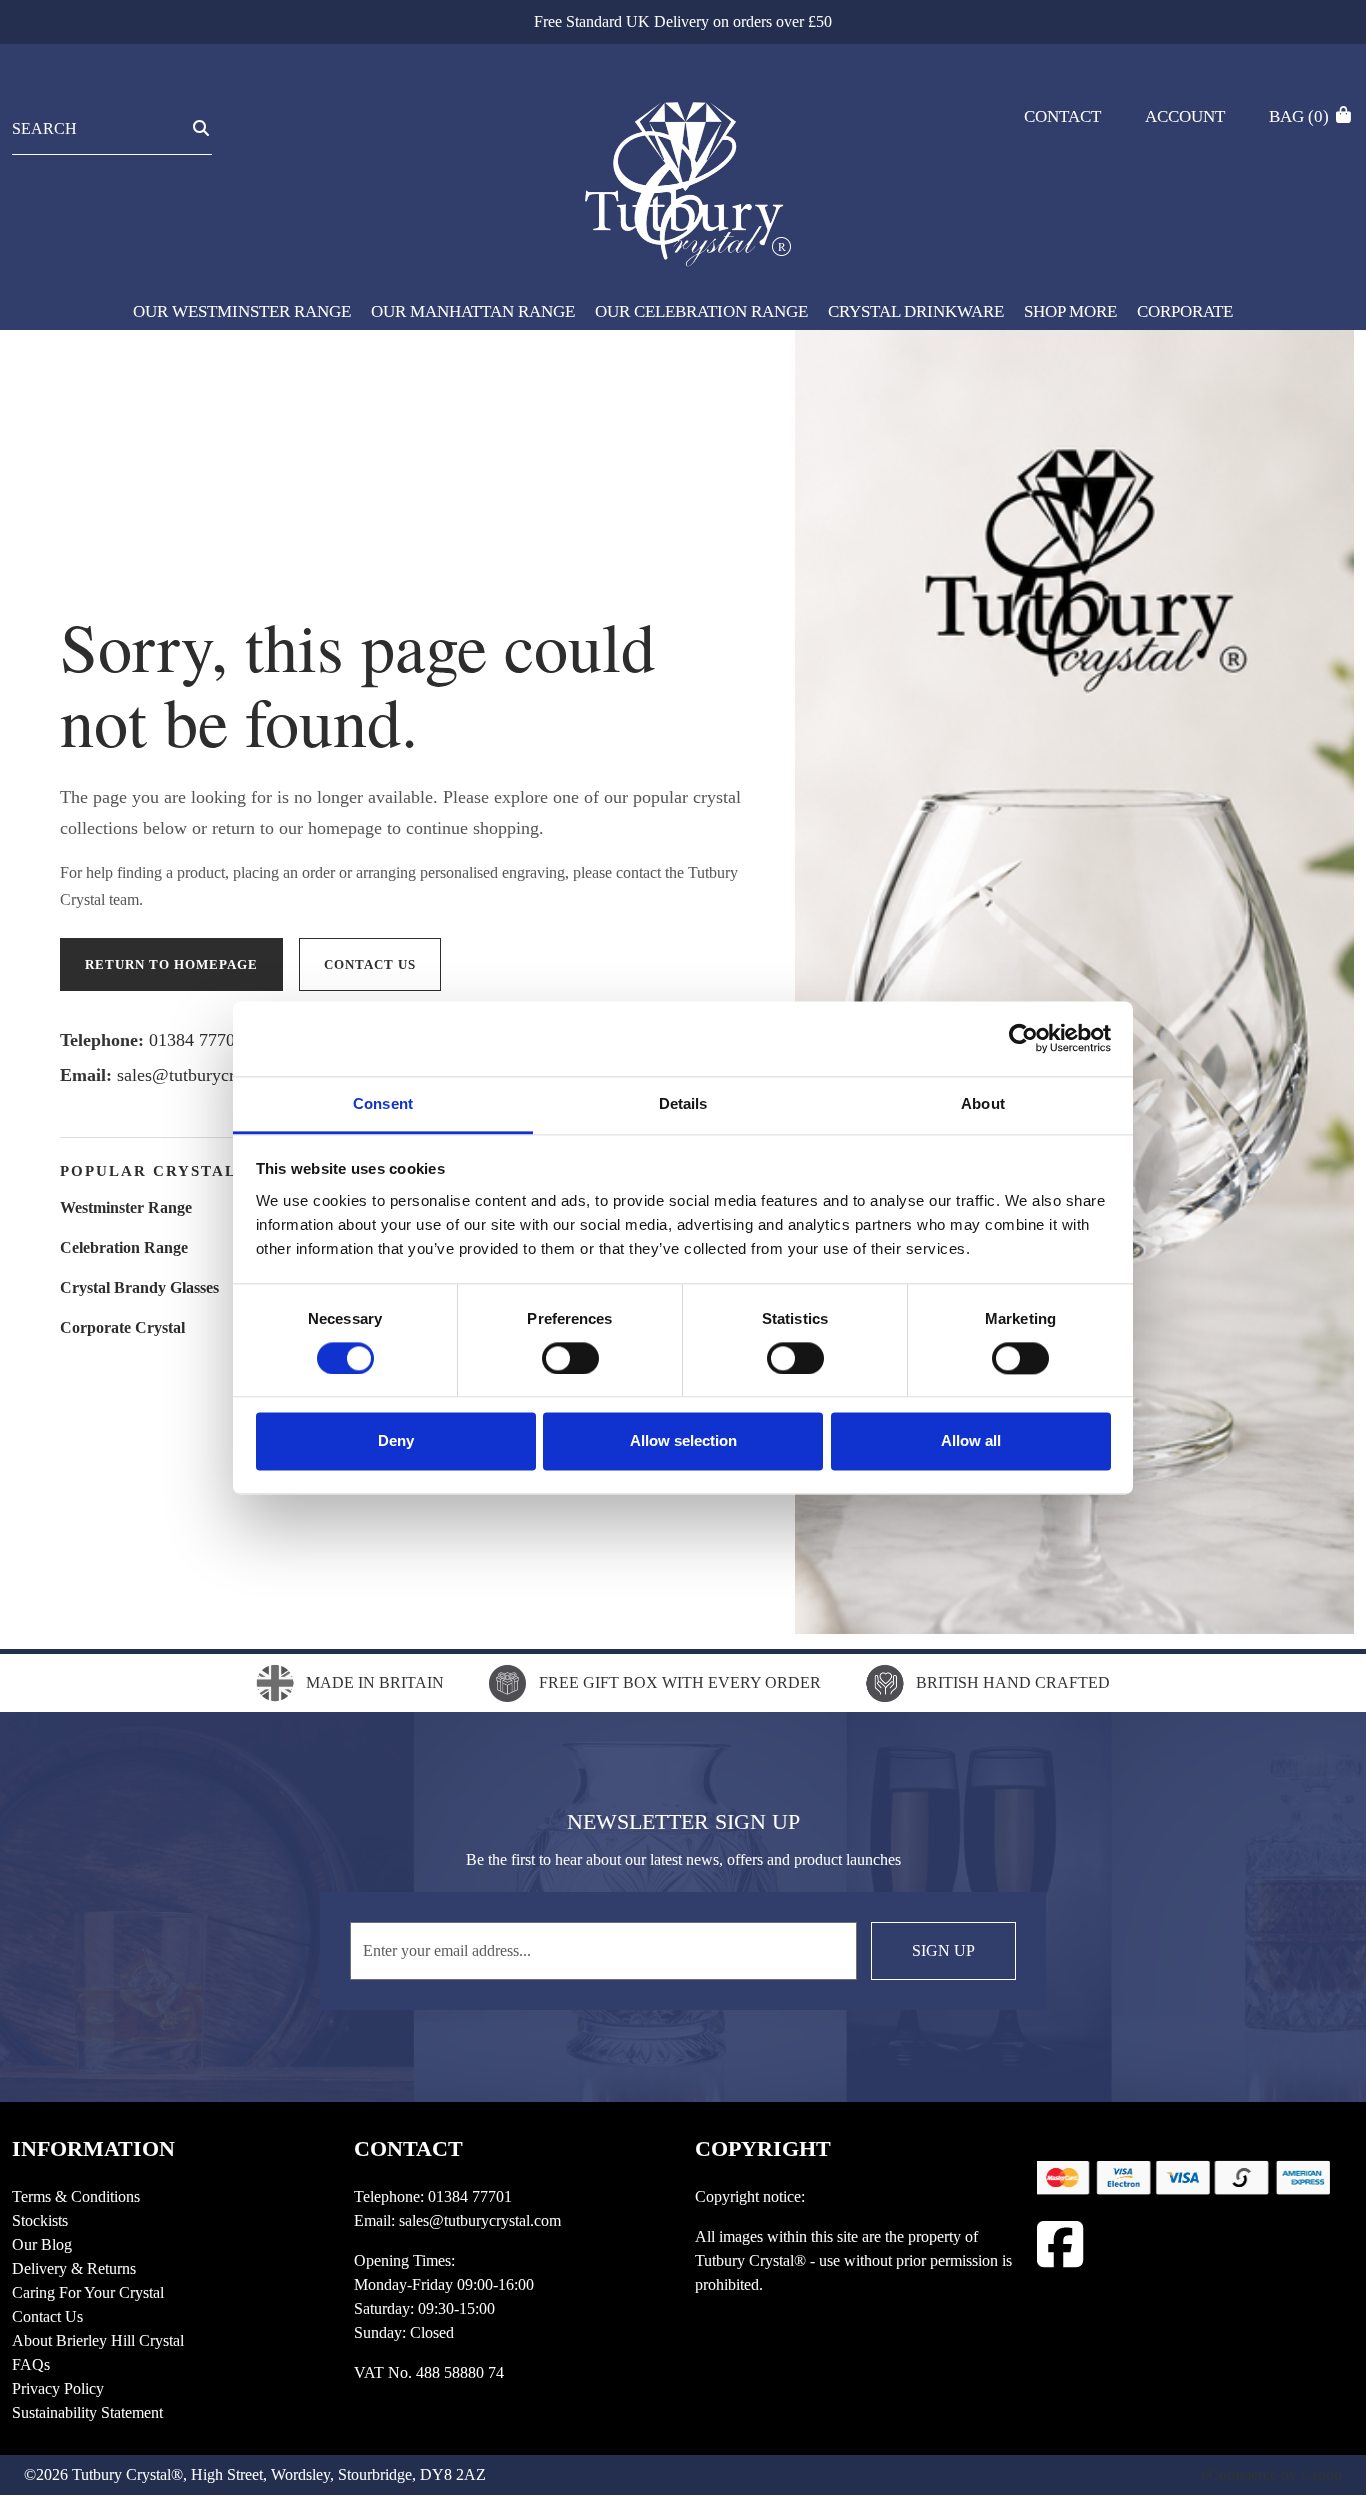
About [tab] (983, 1103)
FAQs (31, 2364)
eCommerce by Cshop (1271, 2474)
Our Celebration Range (701, 311)
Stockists (40, 2220)
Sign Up (943, 1950)
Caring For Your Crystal (88, 2292)
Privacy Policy (58, 2388)
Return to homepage (171, 964)
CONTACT (408, 2148)
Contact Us (47, 2316)
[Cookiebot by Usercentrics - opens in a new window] (1023, 1038)
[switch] (570, 1358)
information (93, 2148)
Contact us (370, 964)
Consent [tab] (383, 1103)
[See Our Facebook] (1060, 2244)
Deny (396, 1441)
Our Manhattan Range (473, 311)
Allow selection (683, 1441)
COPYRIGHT (763, 2148)
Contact (1062, 116)
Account (1185, 116)
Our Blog (42, 2244)
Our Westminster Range (242, 311)
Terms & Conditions (76, 2196)
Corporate (1185, 311)
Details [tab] (683, 1103)
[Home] (683, 173)
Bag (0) (1301, 116)
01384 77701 (196, 1040)
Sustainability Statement (87, 2412)
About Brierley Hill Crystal (98, 2340)
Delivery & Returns (74, 2268)
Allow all (971, 1441)
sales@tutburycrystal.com (211, 1075)
